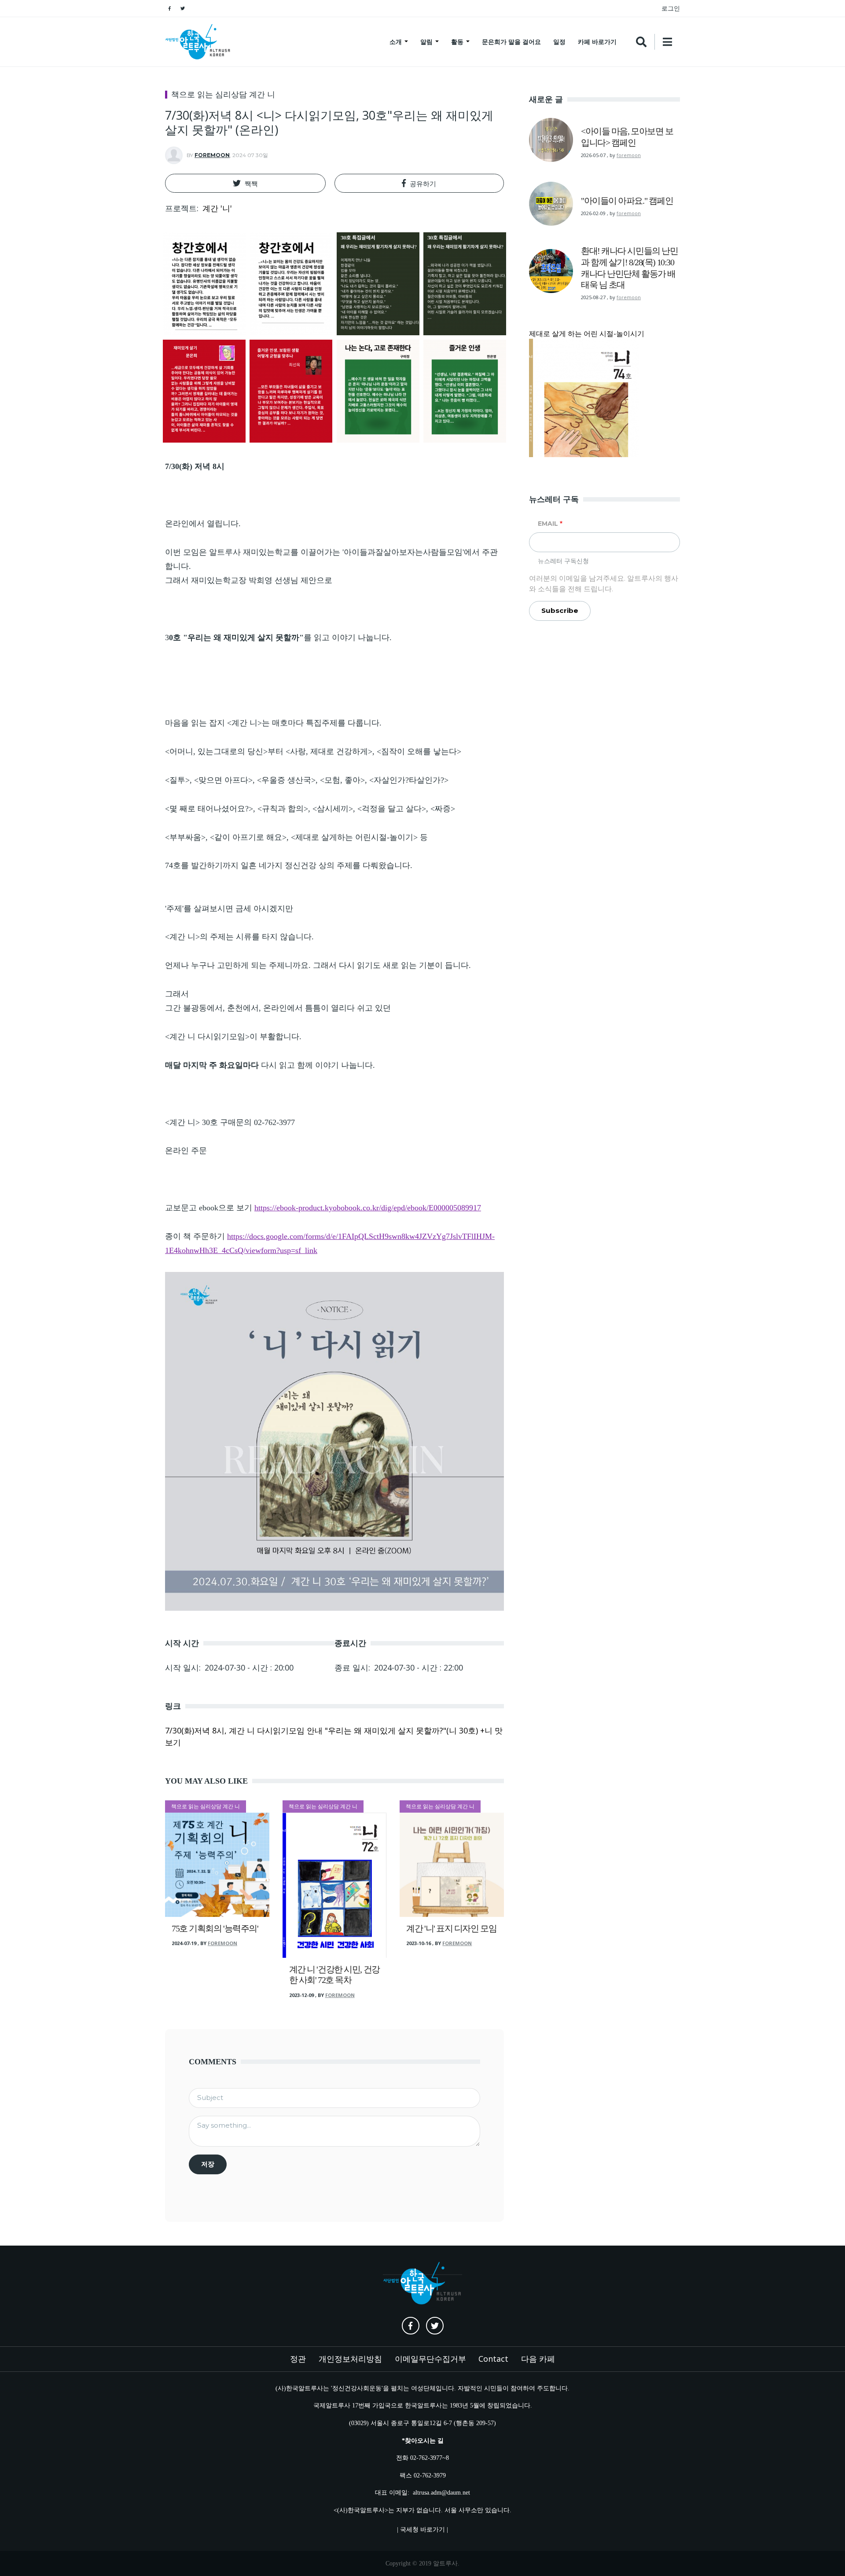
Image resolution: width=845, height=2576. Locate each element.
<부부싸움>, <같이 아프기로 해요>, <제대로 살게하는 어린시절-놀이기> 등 (296, 837)
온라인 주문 (186, 1151)
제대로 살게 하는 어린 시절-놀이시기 (587, 333)
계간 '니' (217, 208)
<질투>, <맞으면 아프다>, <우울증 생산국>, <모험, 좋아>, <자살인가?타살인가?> (307, 780)
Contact (493, 2359)
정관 (298, 2359)
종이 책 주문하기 (330, 1243)
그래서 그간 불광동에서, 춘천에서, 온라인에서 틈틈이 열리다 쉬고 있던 (278, 1001)
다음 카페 (538, 2359)
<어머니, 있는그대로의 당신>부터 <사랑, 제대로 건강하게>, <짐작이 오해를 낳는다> (313, 751)
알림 (427, 42)
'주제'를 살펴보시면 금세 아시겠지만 (229, 909)
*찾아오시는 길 (423, 2440)
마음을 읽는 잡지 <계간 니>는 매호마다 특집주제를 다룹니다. (273, 723)
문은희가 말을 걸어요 (511, 42)
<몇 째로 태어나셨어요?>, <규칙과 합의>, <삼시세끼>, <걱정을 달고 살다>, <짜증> (310, 809)
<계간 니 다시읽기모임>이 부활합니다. (233, 1037)
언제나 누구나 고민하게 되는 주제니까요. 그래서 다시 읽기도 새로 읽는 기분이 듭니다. (318, 965)
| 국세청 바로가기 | (422, 2529)
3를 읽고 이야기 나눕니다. (279, 638)
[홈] (198, 42)
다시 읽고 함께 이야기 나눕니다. (270, 1065)
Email (548, 524)
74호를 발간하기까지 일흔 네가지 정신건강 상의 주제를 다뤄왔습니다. (289, 865)
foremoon (212, 155)
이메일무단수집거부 (430, 2359)
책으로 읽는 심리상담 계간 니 (223, 95)
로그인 (671, 8)
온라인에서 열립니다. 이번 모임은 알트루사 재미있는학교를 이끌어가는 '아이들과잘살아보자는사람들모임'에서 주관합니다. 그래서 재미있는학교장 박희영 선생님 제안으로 (331, 552)
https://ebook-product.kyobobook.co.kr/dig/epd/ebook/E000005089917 (368, 1208)
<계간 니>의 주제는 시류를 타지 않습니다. (241, 937)
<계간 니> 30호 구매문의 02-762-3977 (230, 1122)
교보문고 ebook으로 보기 (323, 1208)
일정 (559, 42)
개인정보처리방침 (350, 2359)
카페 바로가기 (597, 42)
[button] (245, 183)
